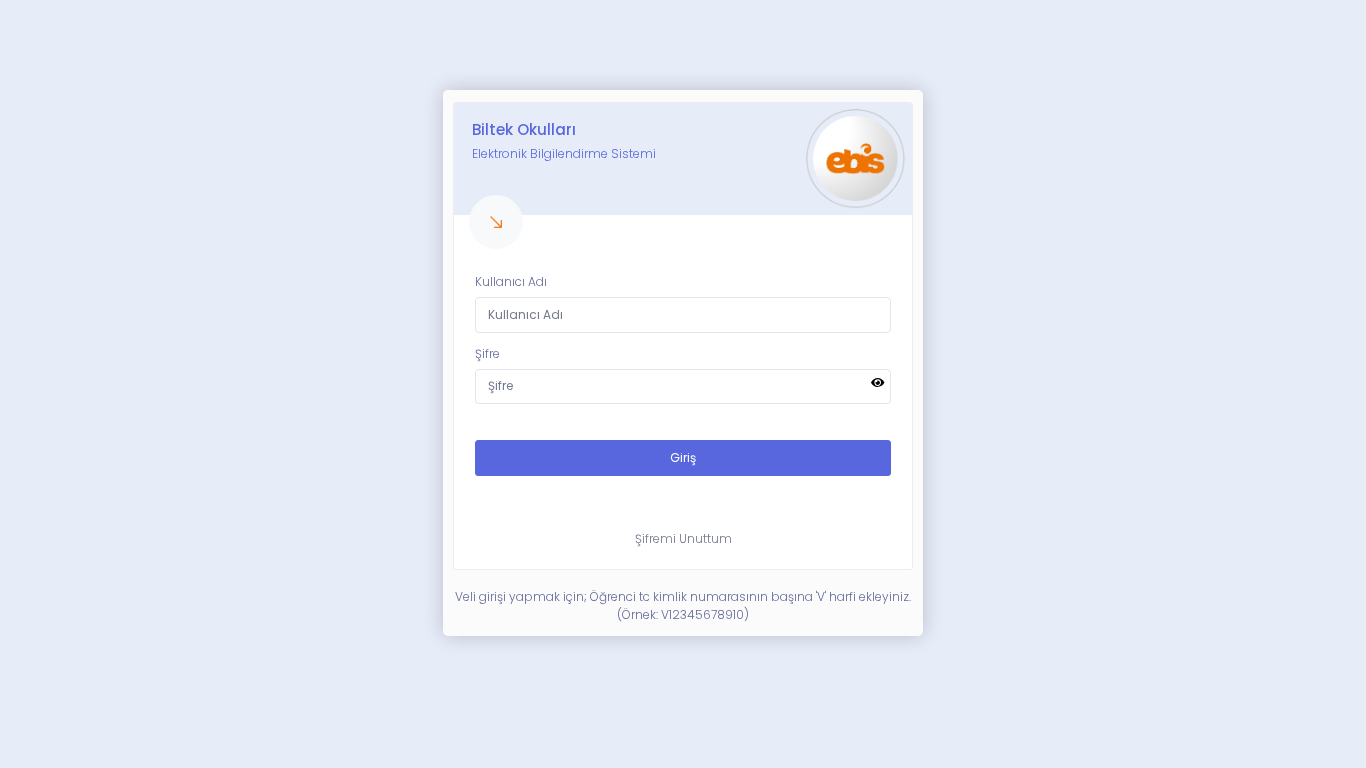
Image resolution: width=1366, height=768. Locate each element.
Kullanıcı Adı (511, 281)
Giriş (683, 457)
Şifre (487, 353)
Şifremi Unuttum (683, 538)
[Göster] (878, 383)
